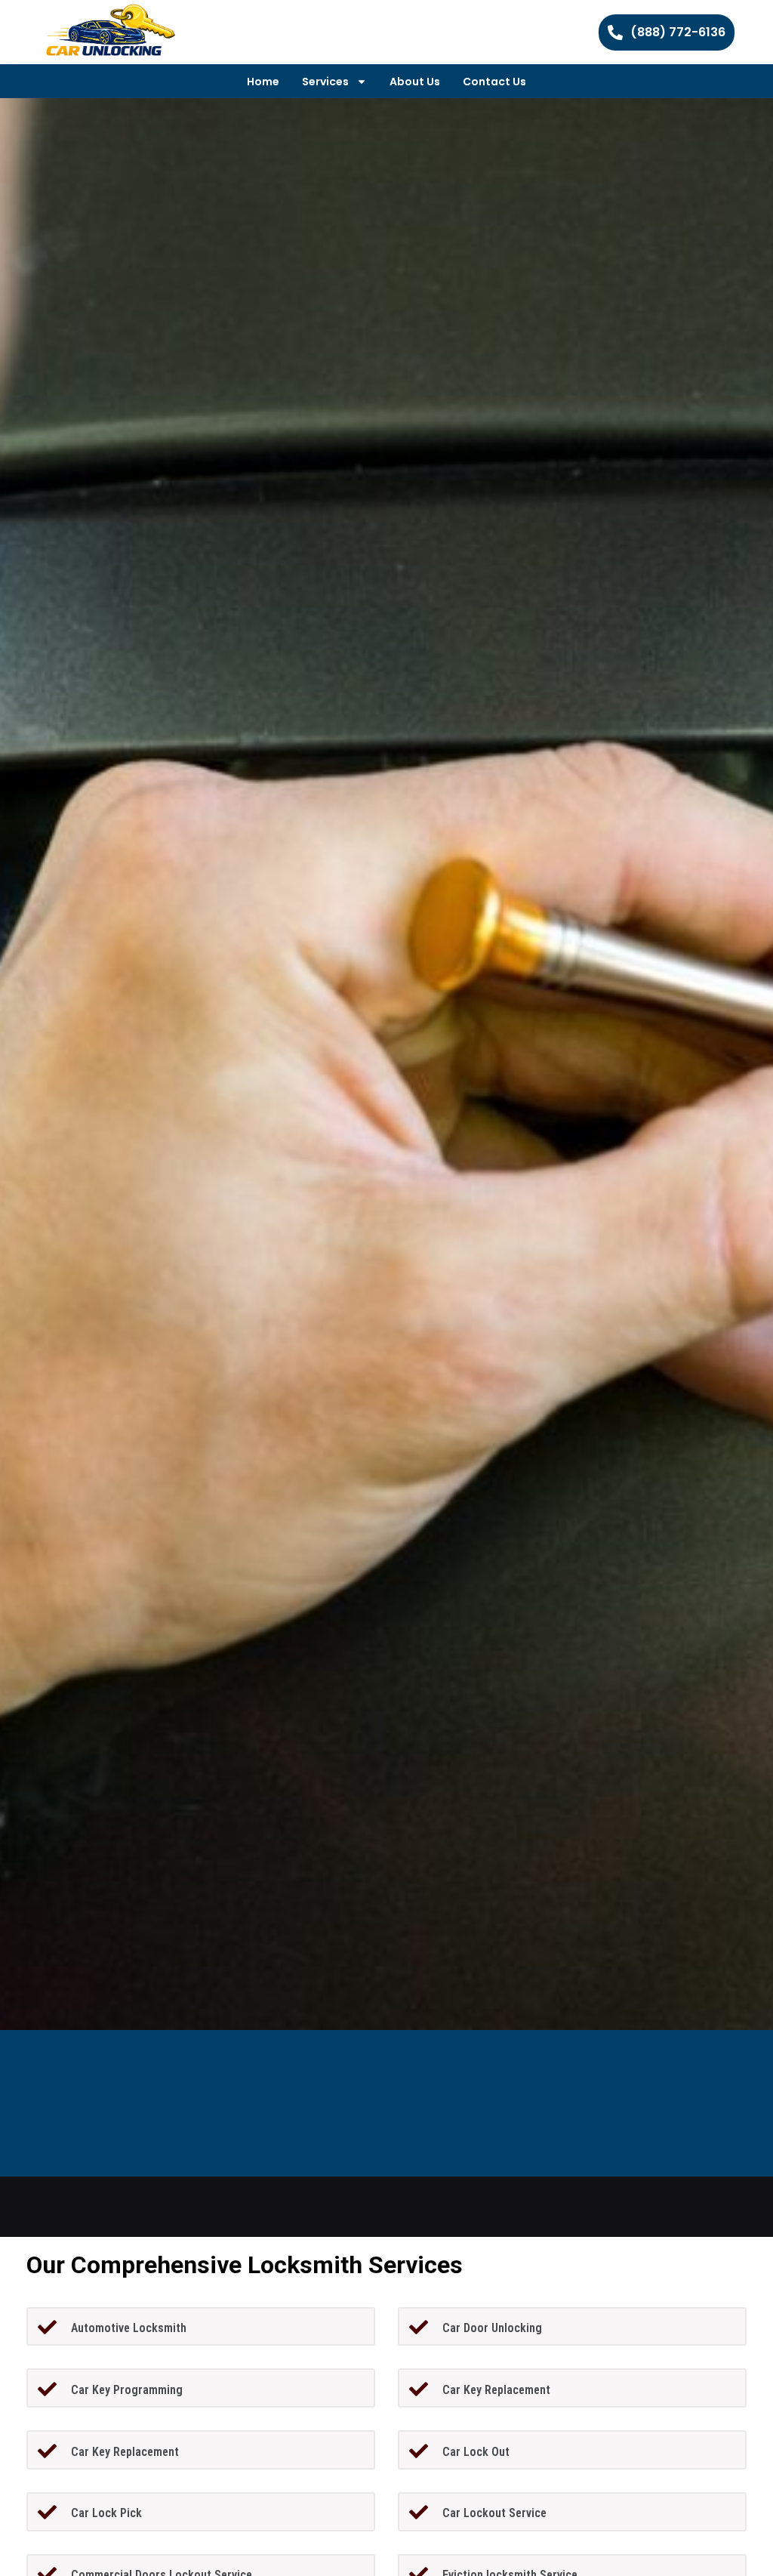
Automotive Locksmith (129, 2328)
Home (263, 82)
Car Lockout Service (494, 2513)
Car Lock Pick (106, 2513)
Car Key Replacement (496, 2390)
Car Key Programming (127, 2390)
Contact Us (494, 82)
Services (325, 82)
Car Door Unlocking (492, 2328)
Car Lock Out (476, 2452)
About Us (415, 82)
